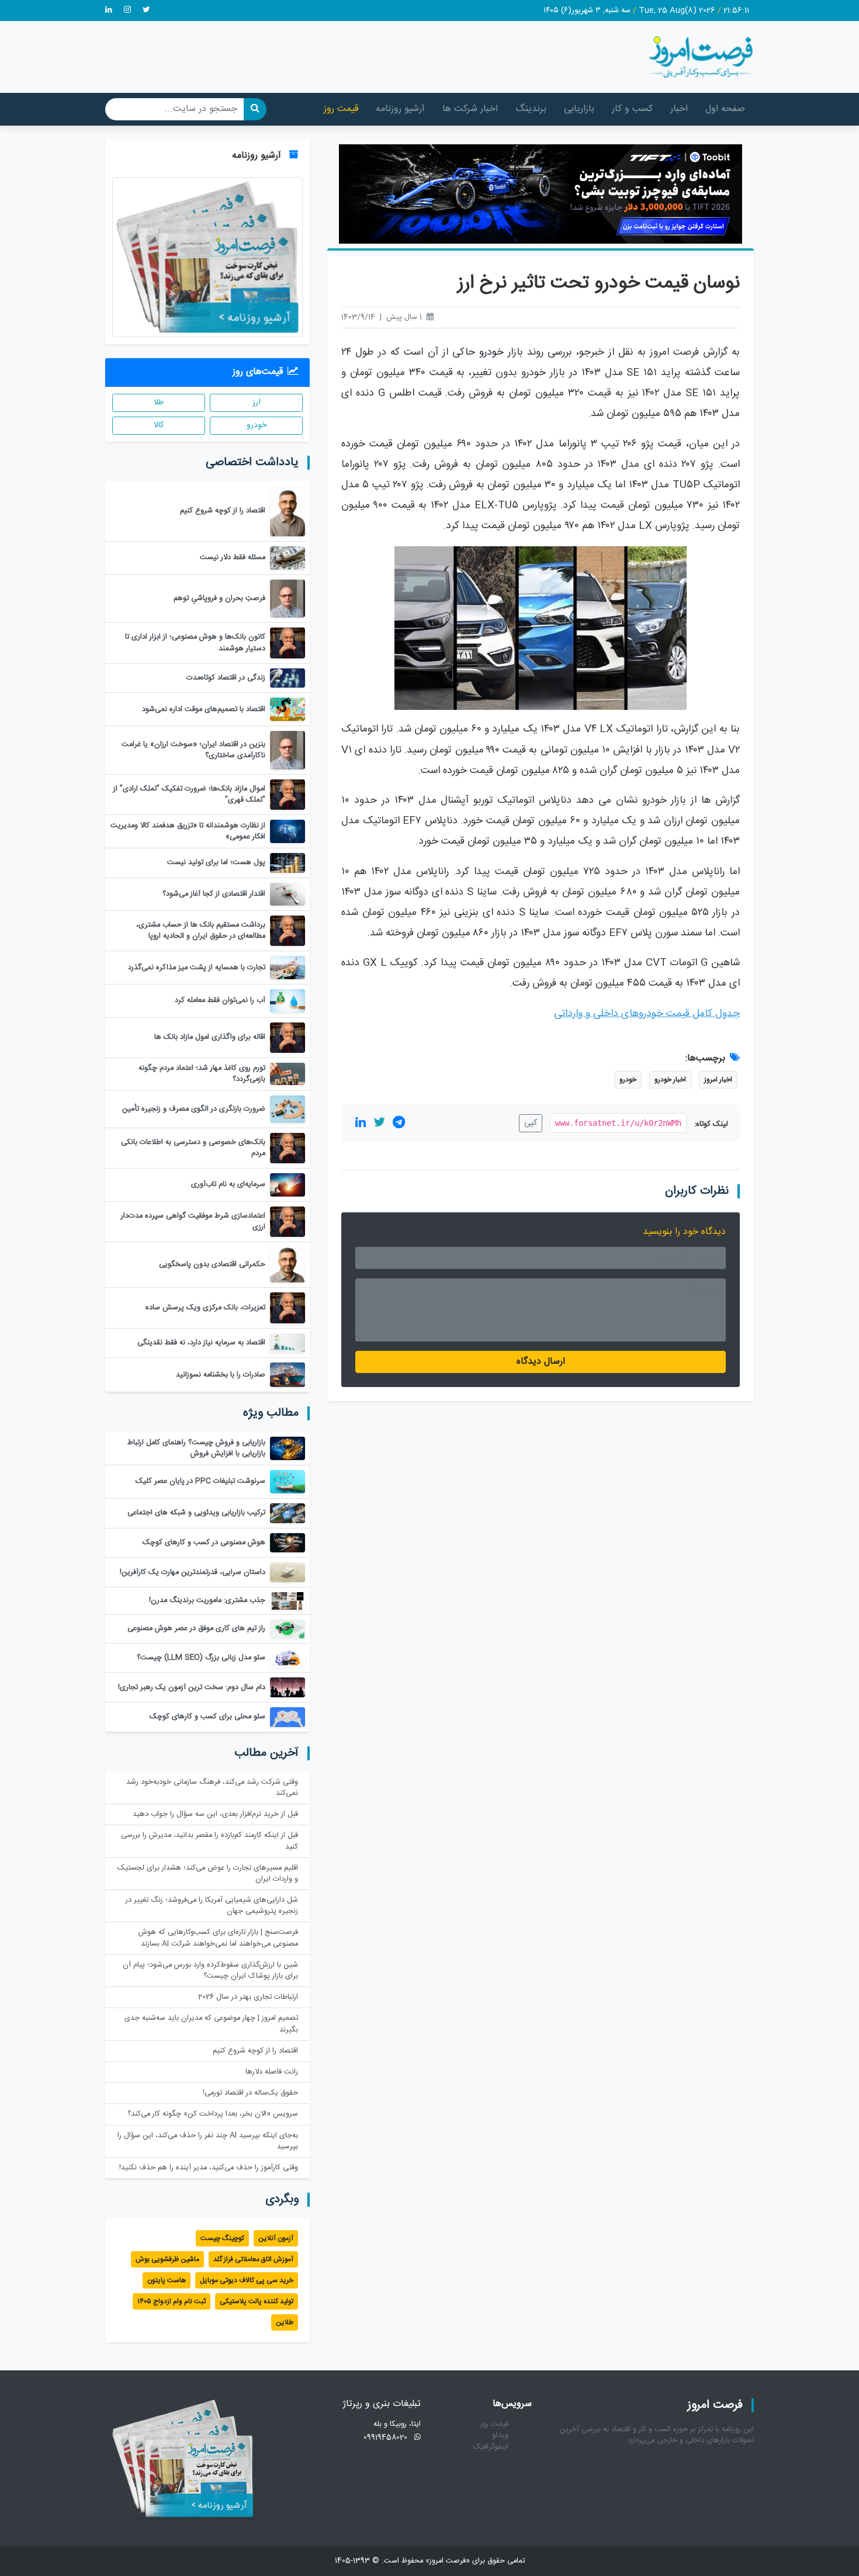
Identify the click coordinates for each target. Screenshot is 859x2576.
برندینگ (531, 109)
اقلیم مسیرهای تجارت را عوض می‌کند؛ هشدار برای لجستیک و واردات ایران (208, 1874)
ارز (257, 403)
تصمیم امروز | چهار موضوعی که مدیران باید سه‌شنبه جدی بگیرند (211, 2024)
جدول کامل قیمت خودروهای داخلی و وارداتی (647, 1014)
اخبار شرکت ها (470, 109)
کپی (531, 1123)
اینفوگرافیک (491, 2447)
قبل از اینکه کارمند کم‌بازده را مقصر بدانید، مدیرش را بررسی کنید (209, 1841)
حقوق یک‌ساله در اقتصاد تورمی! (250, 2093)
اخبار (679, 109)
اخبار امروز (718, 1080)
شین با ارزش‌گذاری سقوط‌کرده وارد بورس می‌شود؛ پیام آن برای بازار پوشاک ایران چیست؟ (210, 1971)
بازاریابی (579, 109)
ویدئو (500, 2435)
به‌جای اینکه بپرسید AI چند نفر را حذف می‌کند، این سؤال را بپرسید (208, 2141)
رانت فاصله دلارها (272, 2072)
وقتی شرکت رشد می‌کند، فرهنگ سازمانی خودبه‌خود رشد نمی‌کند (212, 1788)
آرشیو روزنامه (400, 109)
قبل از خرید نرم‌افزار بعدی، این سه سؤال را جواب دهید (215, 1814)
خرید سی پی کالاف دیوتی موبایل (247, 2280)
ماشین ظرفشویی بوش (167, 2259)
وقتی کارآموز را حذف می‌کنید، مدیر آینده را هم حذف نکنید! (209, 2168)
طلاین (285, 2322)
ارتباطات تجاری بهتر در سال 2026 (248, 1997)
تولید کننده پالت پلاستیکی (257, 2301)
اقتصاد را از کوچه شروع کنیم (255, 2051)
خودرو (491, 353)
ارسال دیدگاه (541, 1362)
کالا (159, 425)
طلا (159, 403)
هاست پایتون (167, 2280)
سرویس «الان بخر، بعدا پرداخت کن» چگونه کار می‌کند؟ (213, 2114)
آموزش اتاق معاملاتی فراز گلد (253, 2259)
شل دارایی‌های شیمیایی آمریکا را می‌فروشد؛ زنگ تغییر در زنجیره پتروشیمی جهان (212, 1906)
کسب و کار (632, 109)
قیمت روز (341, 109)
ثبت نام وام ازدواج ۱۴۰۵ (172, 2301)
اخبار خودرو (670, 1080)
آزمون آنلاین (276, 2238)
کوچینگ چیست (222, 2238)
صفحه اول (725, 109)
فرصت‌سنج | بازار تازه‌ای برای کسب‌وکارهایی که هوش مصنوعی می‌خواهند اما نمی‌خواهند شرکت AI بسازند (218, 1938)
